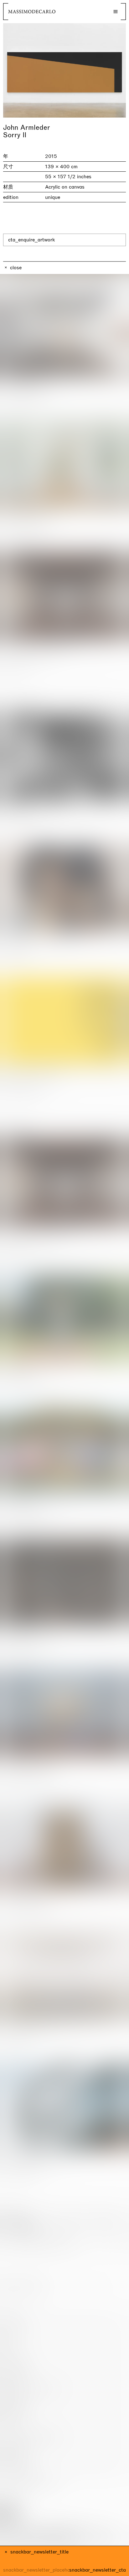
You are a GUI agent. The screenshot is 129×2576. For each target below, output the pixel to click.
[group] (64, 70)
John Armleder (27, 128)
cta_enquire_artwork (31, 240)
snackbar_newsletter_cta (98, 2570)
